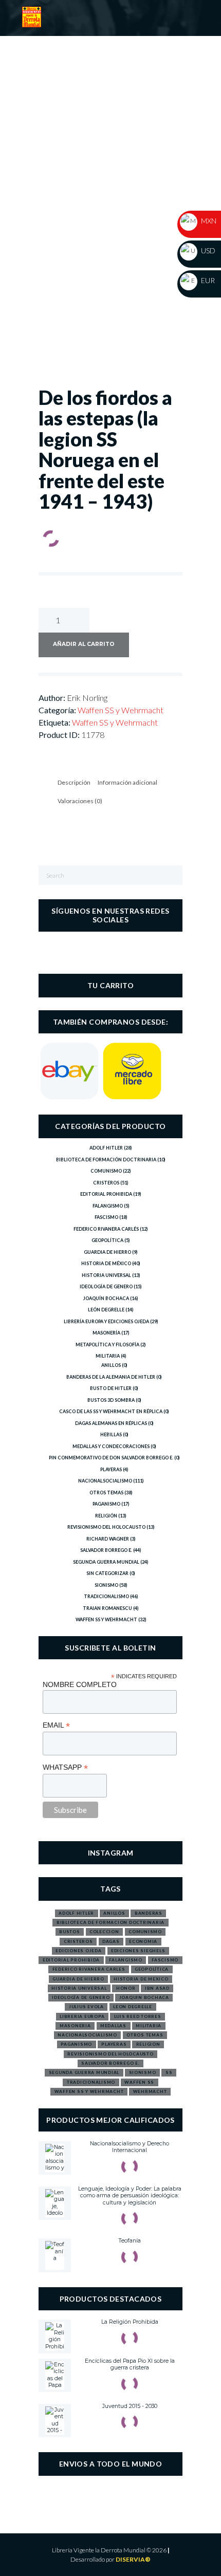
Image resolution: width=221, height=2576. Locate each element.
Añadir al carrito (84, 644)
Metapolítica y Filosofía (107, 1345)
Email (56, 1725)
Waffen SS (139, 2082)
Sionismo (106, 1585)
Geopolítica (107, 1240)
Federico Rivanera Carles (89, 1969)
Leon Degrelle (133, 2007)
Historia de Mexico (141, 1979)
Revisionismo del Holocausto (106, 1527)
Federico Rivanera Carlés (106, 1229)
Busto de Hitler (111, 1388)
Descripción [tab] (74, 782)
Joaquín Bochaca (106, 1298)
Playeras (111, 1469)
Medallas (113, 2026)
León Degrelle (106, 1310)
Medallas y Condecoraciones (111, 1446)
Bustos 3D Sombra (111, 1400)
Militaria (108, 1356)
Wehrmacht (150, 2091)
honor (126, 1988)
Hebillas (111, 1434)
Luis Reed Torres (138, 2016)
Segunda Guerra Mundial (106, 1562)
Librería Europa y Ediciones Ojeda (106, 1321)
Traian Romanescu (107, 1608)
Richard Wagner (108, 1539)
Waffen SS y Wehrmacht (121, 710)
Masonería (106, 1333)
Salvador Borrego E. (106, 1550)
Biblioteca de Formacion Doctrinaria (110, 1922)
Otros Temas (106, 1493)
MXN (208, 221)
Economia (143, 1941)
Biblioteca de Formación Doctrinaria (106, 1160)
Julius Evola (86, 2007)
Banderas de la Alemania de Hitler (111, 1377)
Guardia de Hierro (107, 1252)
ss (169, 2072)
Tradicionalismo (106, 1596)
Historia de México (106, 1263)
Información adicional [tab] (127, 782)
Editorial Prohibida (106, 1194)
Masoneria (75, 2026)
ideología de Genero (81, 1997)
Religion (148, 2044)
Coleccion (104, 1932)
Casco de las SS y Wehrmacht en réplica (111, 1411)
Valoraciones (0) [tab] (80, 801)
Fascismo (106, 1217)
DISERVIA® (133, 2559)
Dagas (111, 1941)
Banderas (149, 1913)
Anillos (111, 1365)
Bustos (70, 1932)
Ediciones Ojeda (78, 1951)
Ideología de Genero (106, 1286)
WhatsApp (65, 1767)
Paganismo (106, 1504)
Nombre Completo (80, 1684)
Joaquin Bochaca (144, 1997)
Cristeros (106, 1183)
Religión (106, 1516)
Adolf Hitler (106, 1148)
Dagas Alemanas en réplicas (111, 1423)
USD (207, 251)
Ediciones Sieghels (138, 1951)
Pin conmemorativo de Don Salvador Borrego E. (111, 1458)
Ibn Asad (157, 1988)
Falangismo (108, 1206)
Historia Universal (106, 1275)
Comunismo (106, 1171)
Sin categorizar (107, 1573)
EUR (207, 280)
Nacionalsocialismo (105, 1481)
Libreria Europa (82, 2016)
